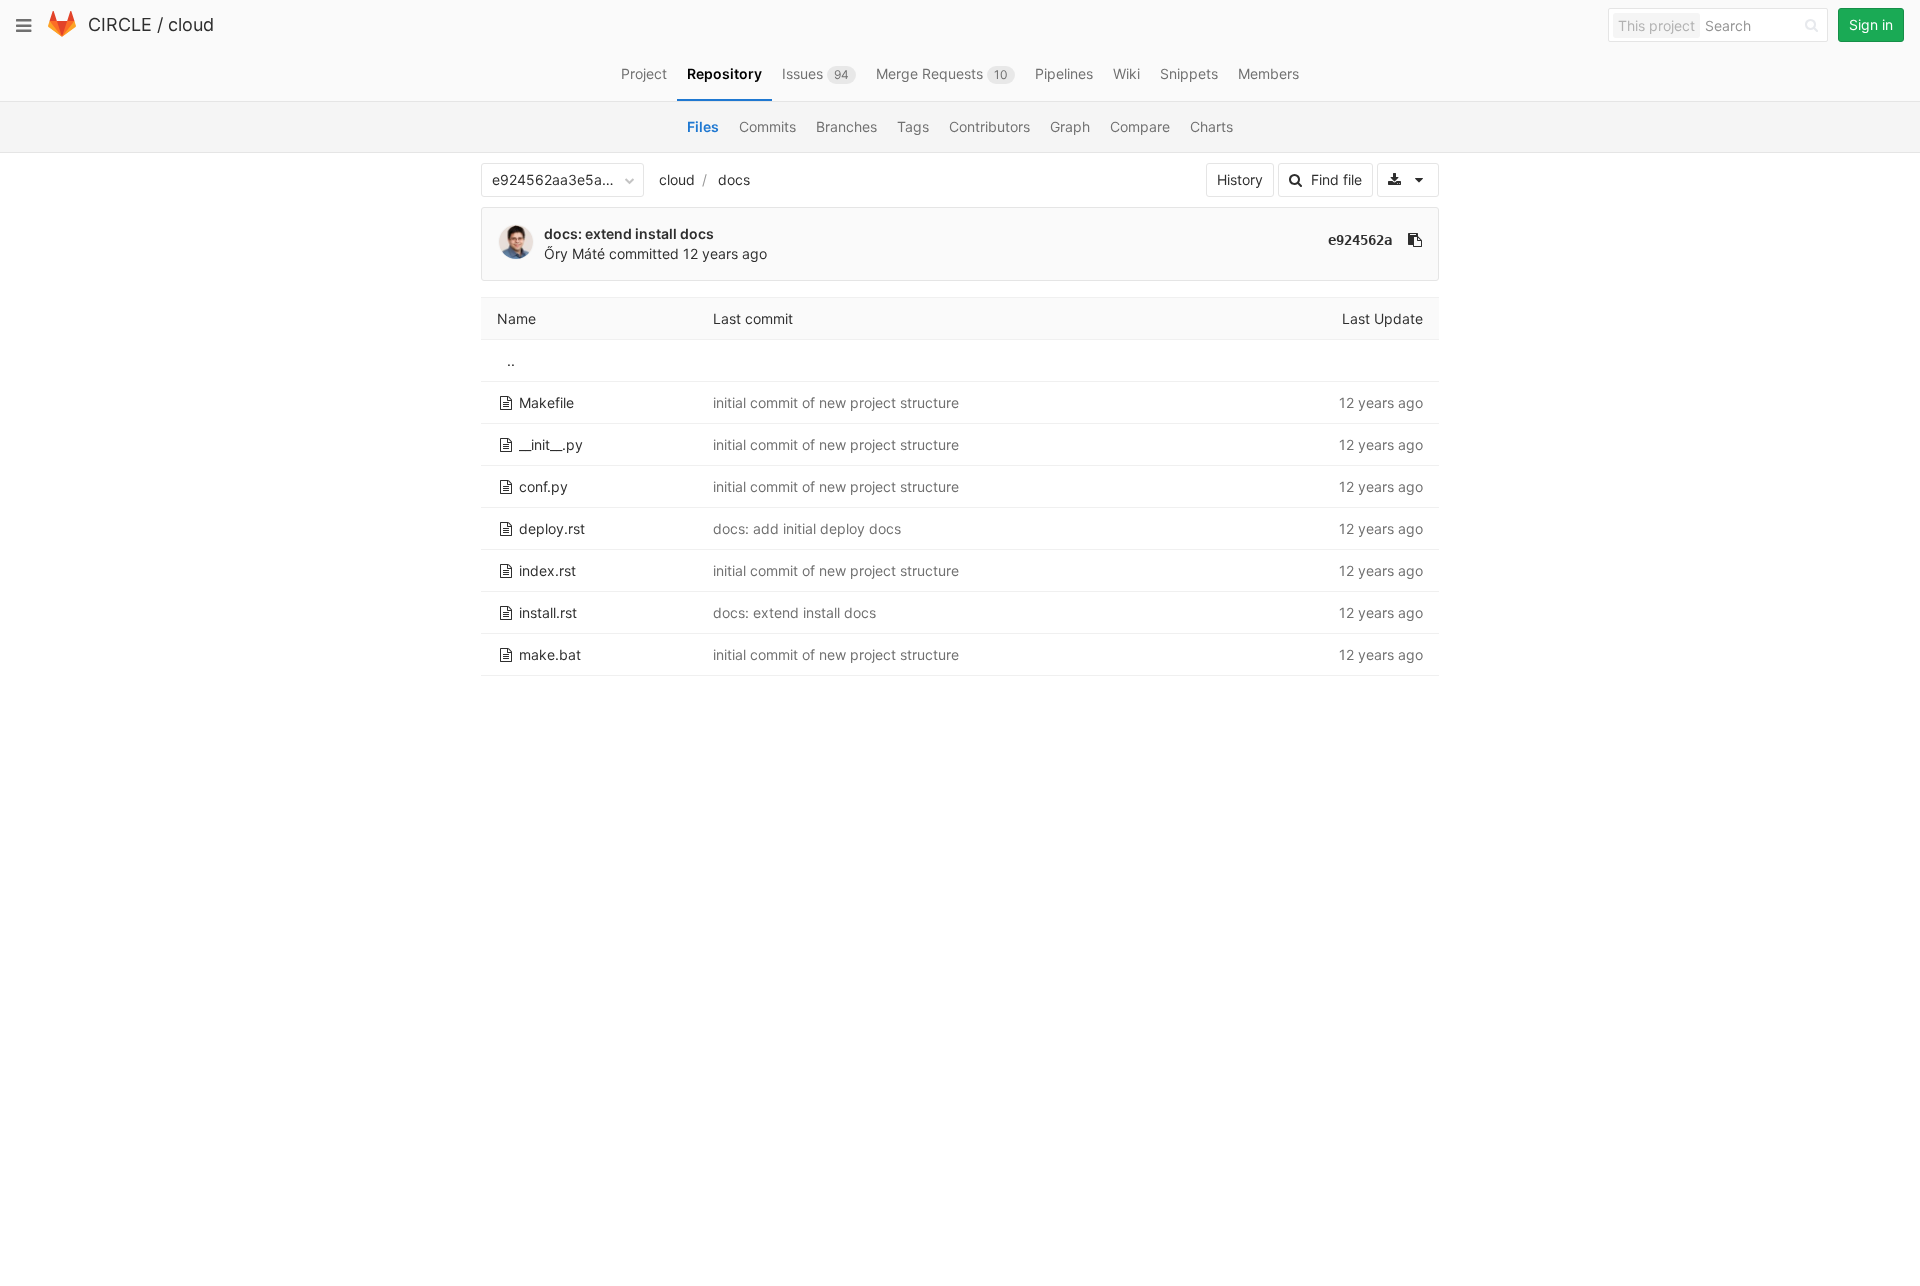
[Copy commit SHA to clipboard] (1415, 240)
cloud (191, 24)
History (1240, 179)
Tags (913, 126)
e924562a (1360, 240)
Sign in (1871, 24)
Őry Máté (574, 253)
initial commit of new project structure (836, 402)
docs (734, 179)
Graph (1070, 126)
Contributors (989, 126)
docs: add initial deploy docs (807, 528)
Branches (846, 126)
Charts (1211, 126)
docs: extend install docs (629, 233)
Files (703, 126)
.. (511, 360)
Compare (1140, 126)
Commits (767, 126)
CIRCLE (120, 24)
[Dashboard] (62, 32)
